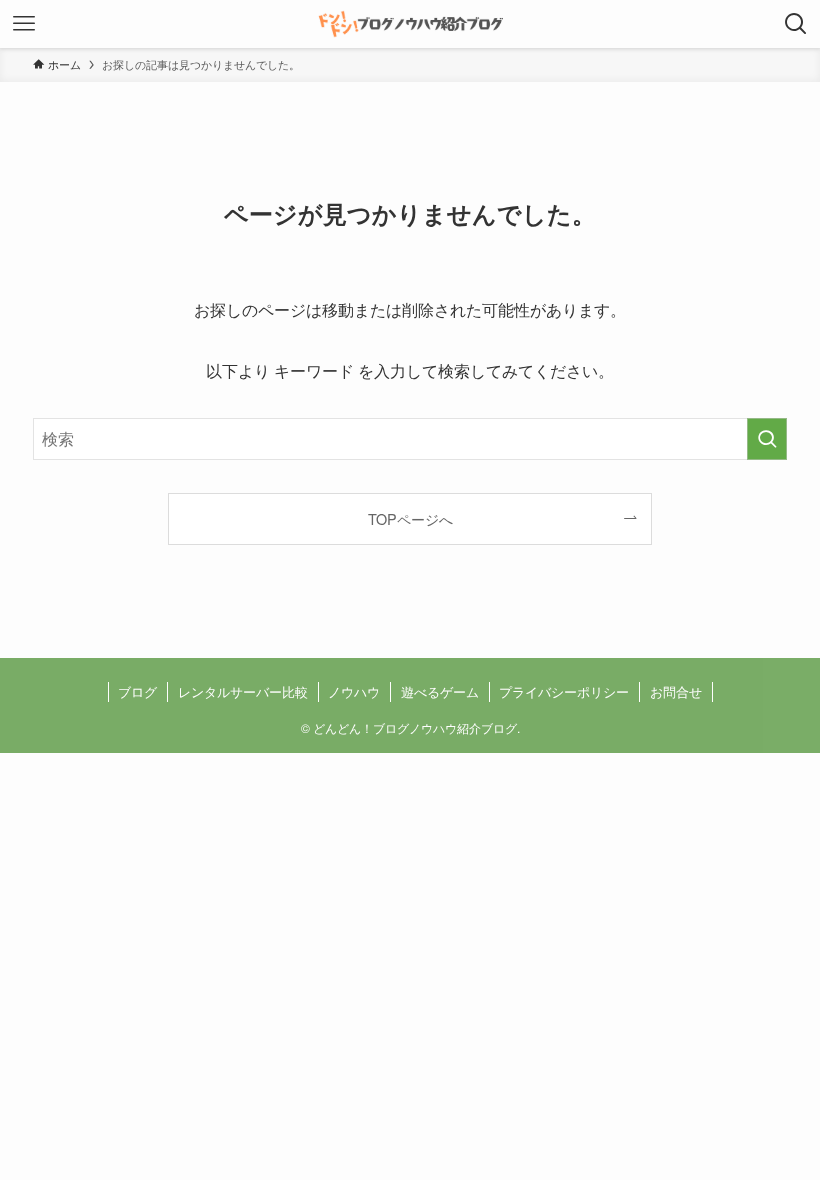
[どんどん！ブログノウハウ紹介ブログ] (410, 24)
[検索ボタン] (796, 24)
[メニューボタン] (24, 24)
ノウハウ (354, 691)
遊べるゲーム (440, 691)
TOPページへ (410, 518)
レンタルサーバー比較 (243, 691)
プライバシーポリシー (564, 691)
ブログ (137, 691)
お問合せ (676, 691)
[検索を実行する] (767, 439)
